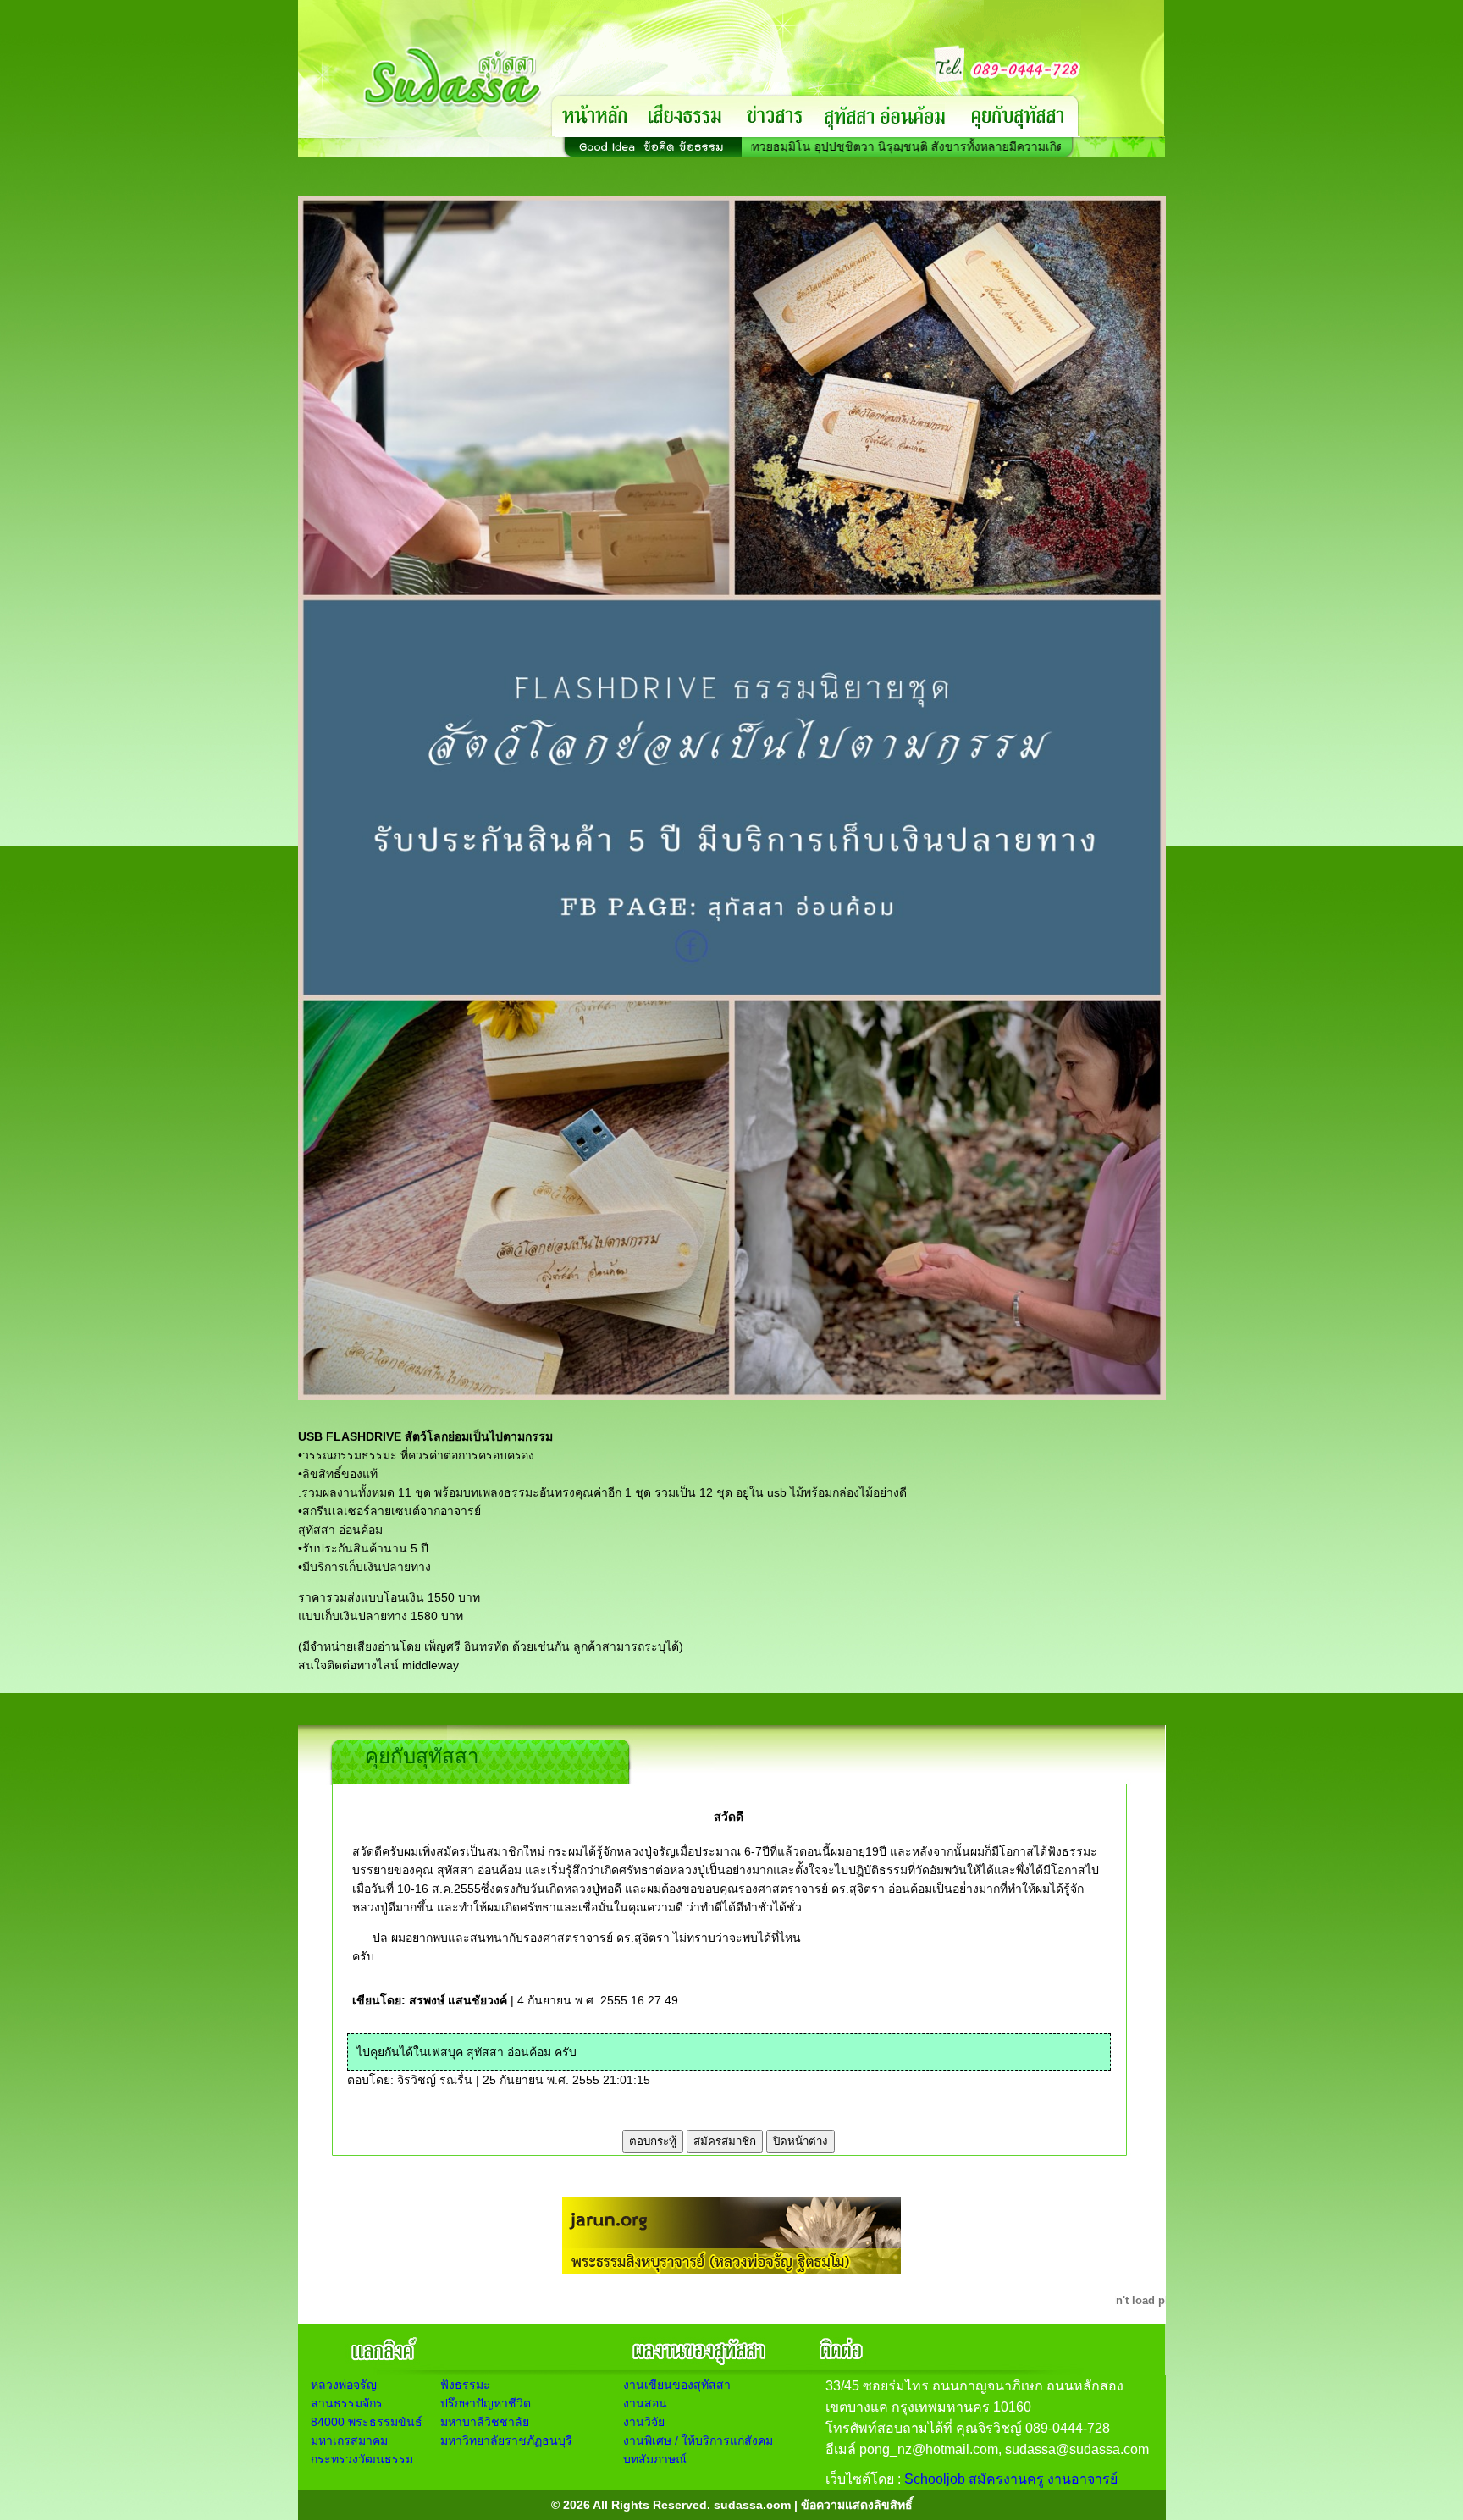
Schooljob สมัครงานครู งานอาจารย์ (1011, 2479)
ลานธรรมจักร (347, 2403)
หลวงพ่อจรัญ (344, 2385)
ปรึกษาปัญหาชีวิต (486, 2403)
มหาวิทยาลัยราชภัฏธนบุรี (506, 2440)
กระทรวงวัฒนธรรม (362, 2459)
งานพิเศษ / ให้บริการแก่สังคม (698, 2440)
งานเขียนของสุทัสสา (677, 2385)
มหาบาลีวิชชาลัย (485, 2422)
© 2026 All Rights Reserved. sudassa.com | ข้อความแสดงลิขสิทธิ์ (732, 2505)
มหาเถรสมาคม (349, 2440)
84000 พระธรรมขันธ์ (367, 2422)
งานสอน (645, 2403)
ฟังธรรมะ (465, 2385)
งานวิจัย (644, 2422)
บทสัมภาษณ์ (655, 2459)
